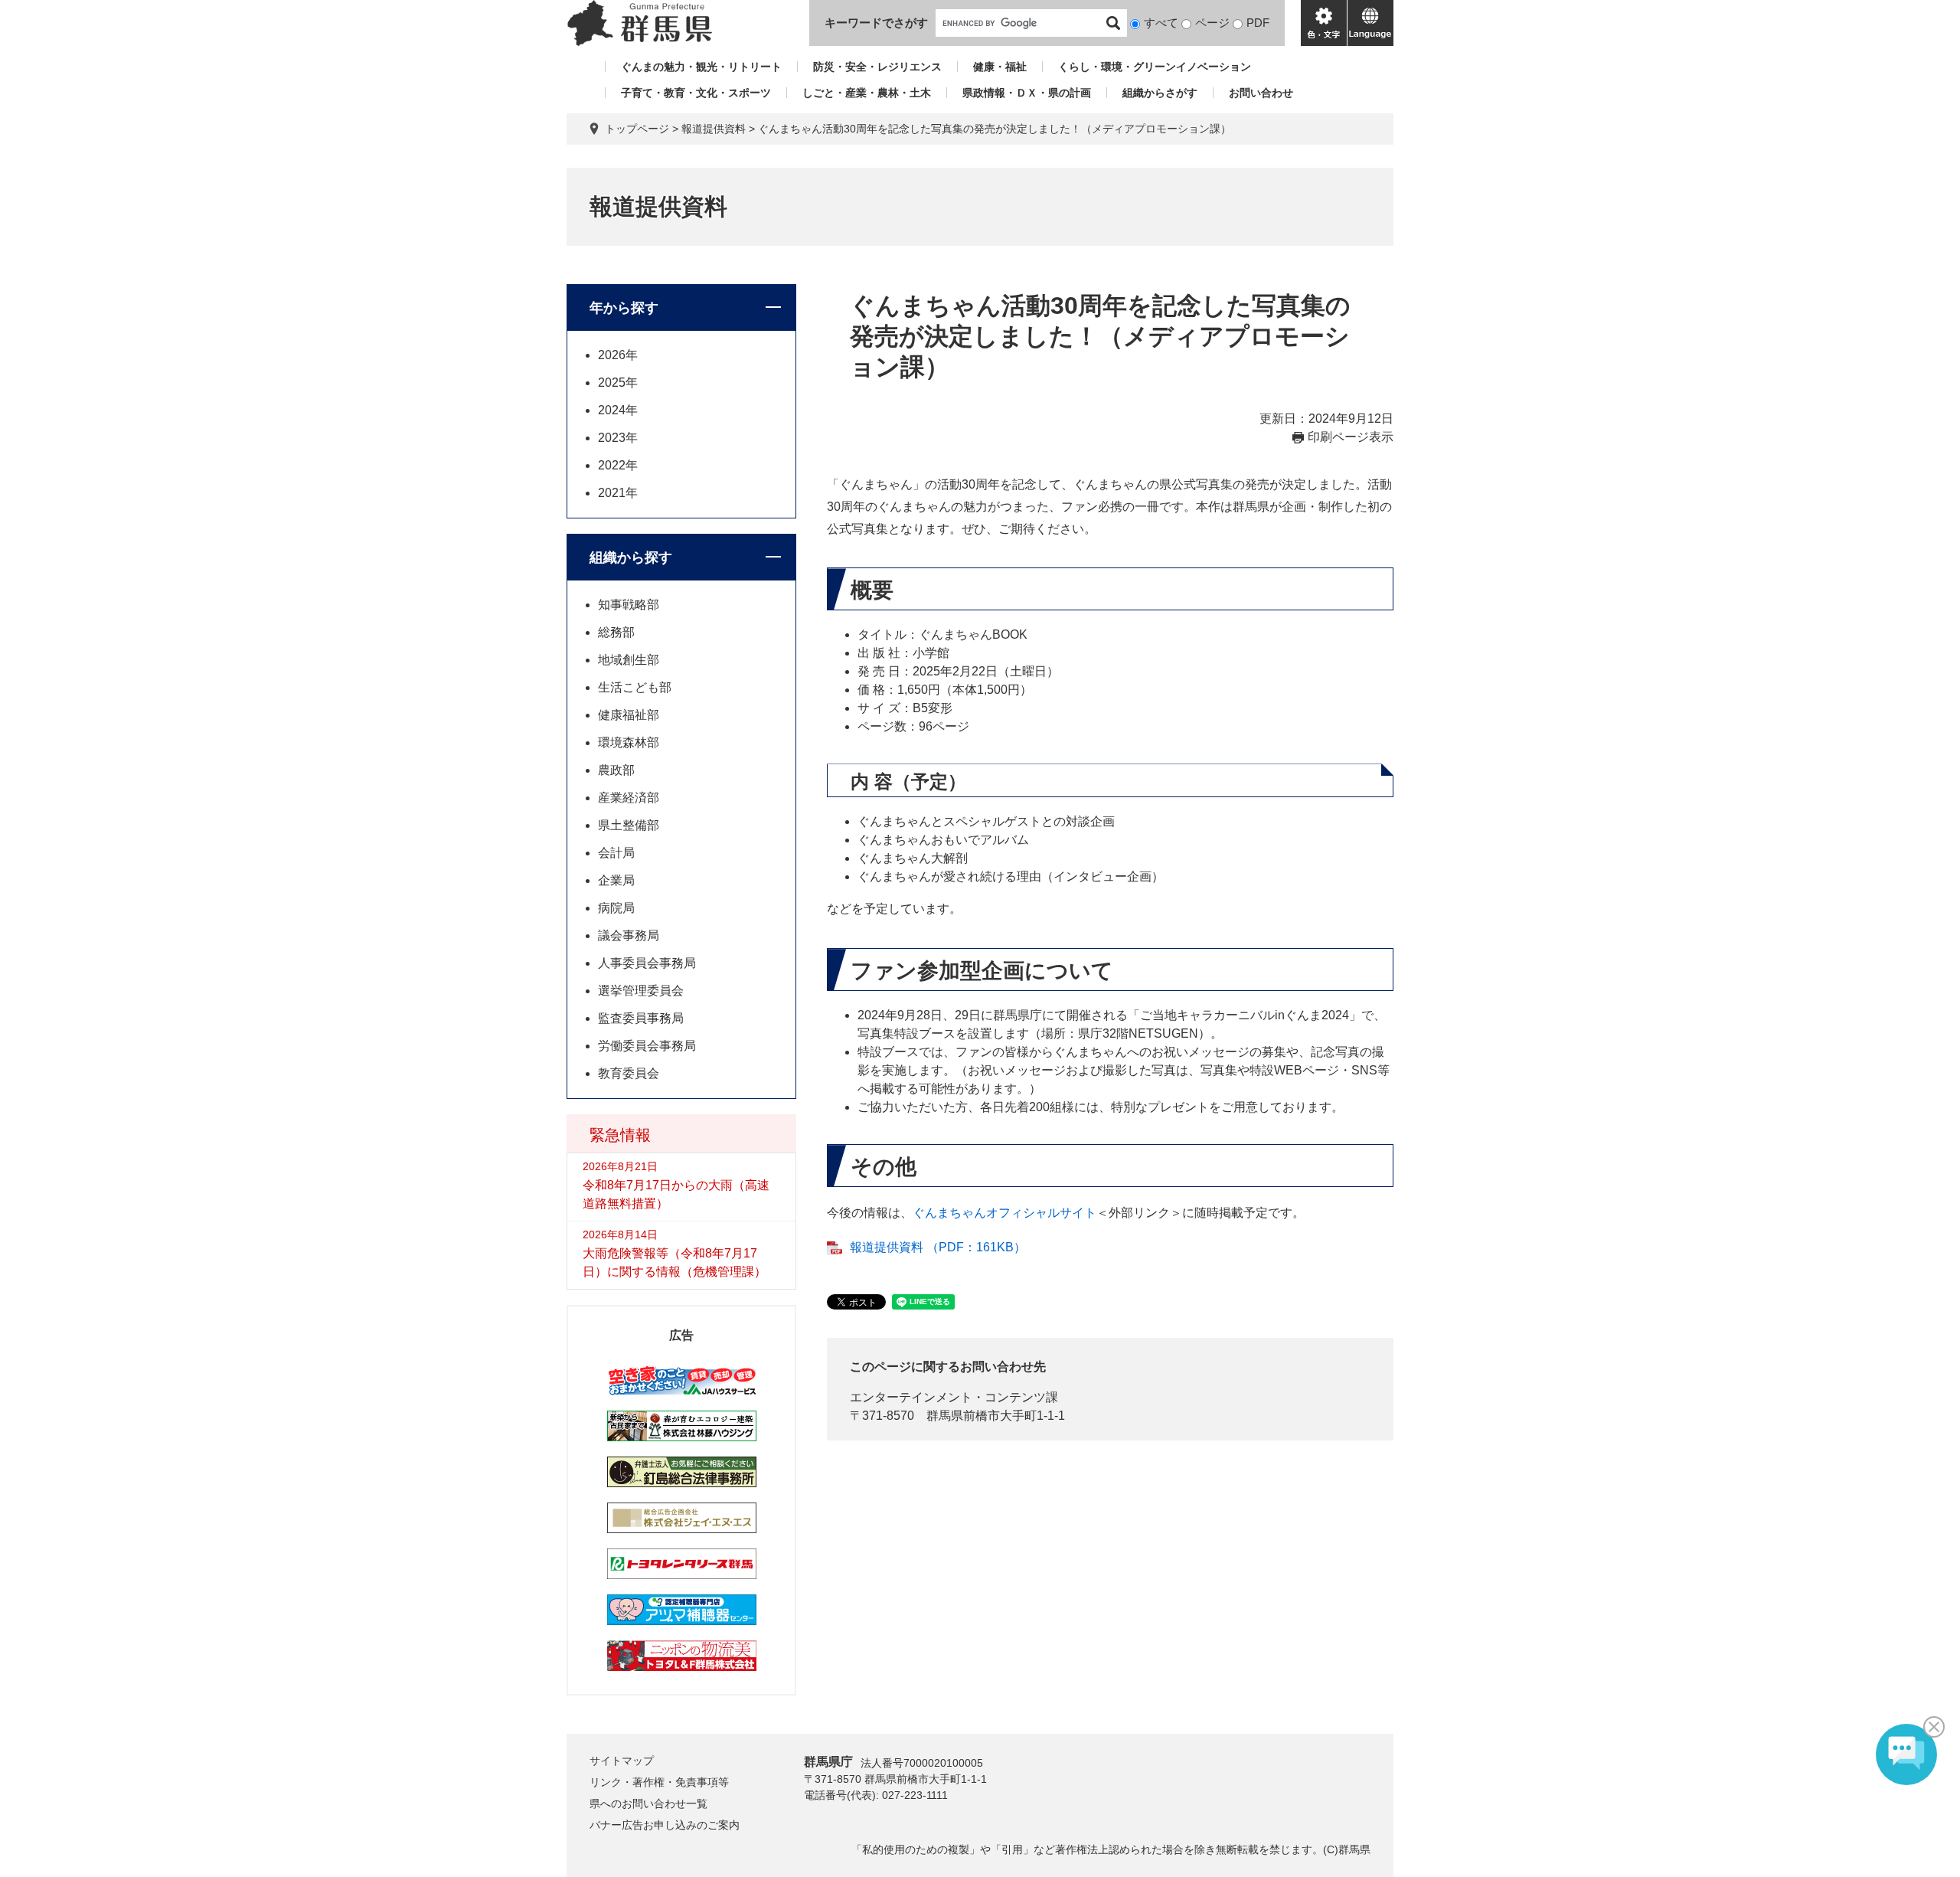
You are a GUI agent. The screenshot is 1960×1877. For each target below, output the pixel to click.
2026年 (618, 355)
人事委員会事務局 (647, 963)
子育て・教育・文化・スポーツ (696, 93)
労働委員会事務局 (647, 1046)
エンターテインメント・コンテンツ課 (954, 1397)
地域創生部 (629, 660)
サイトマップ (622, 1761)
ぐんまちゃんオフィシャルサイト (1004, 1213)
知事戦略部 (629, 605)
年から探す (624, 308)
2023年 (618, 438)
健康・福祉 (1000, 67)
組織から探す (631, 558)
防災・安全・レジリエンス (877, 67)
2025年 (618, 383)
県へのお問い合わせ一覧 (648, 1803)
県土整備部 (629, 825)
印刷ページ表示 (1351, 437)
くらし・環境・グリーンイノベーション (1155, 67)
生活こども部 (635, 687)
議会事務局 (629, 935)
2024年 (618, 410)
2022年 (618, 465)
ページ (1212, 23)
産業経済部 (629, 798)
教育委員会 (629, 1073)
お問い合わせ (1261, 93)
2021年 (618, 493)
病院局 (616, 908)
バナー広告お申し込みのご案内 (665, 1825)
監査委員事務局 (641, 1018)
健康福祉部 (629, 715)
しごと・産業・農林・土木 (867, 93)
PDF (1258, 23)
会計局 (616, 853)
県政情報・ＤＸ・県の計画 (1027, 93)
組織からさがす (1160, 93)
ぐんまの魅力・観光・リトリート (701, 67)
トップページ (637, 129)
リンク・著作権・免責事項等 (659, 1782)
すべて (1161, 23)
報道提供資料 (714, 129)
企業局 (616, 880)
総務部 (616, 632)
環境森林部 (629, 742)
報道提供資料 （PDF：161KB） (938, 1247)
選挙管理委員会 (641, 991)
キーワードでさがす (876, 23)
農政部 (616, 770)
